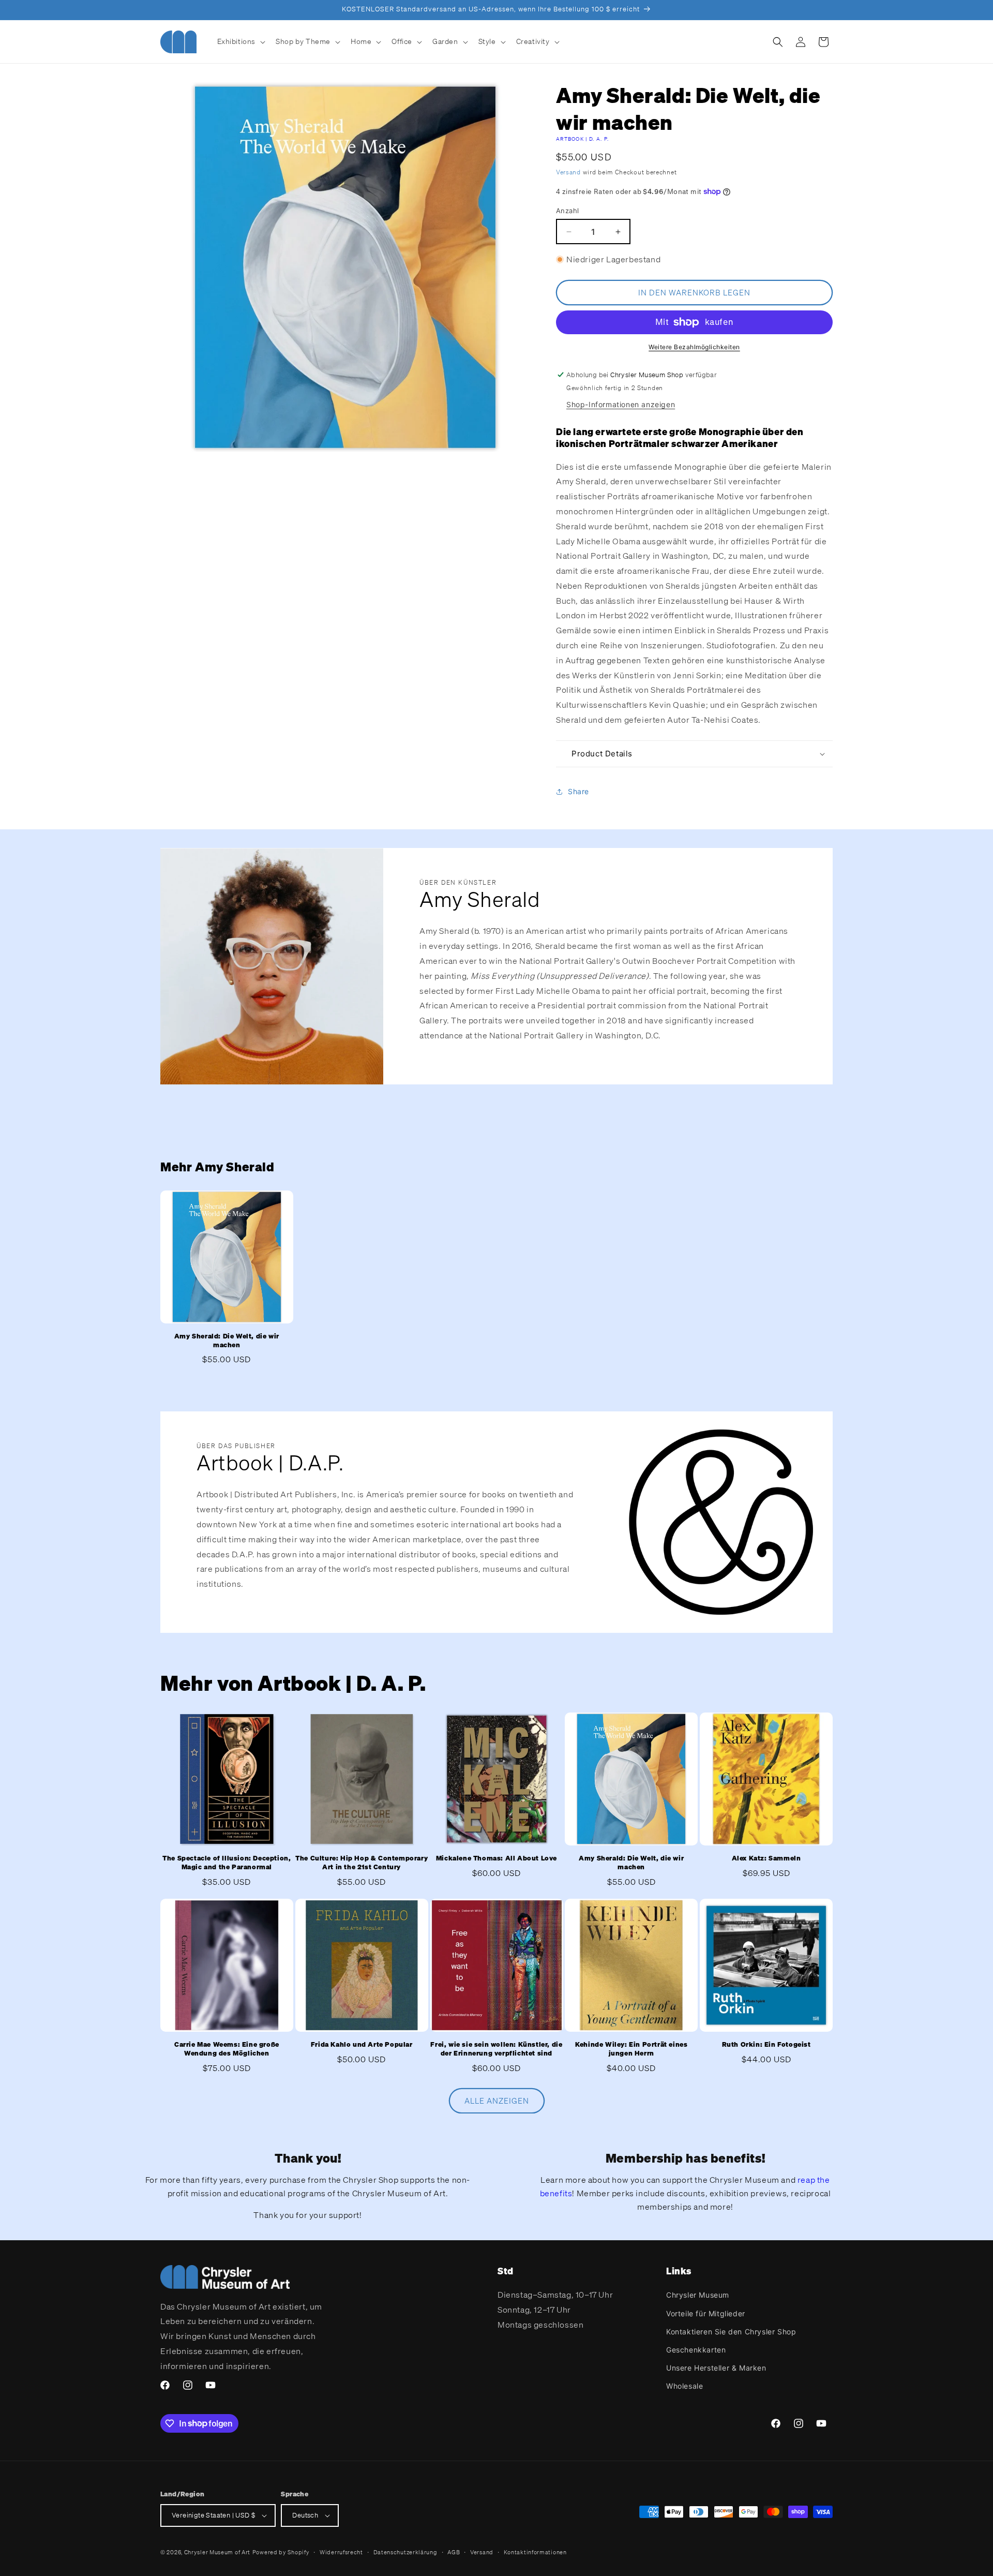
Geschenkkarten (696, 2350)
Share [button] (578, 791)
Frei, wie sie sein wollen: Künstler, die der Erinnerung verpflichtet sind (496, 2049)
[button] (240, 41)
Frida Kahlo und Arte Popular (362, 2045)
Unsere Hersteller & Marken (716, 2368)
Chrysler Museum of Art (217, 2552)
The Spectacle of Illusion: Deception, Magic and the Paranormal (227, 1863)
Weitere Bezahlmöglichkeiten (694, 347)
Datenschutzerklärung (405, 2552)
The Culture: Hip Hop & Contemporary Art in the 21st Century (362, 1863)
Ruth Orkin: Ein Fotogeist (766, 2045)
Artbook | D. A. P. (582, 139)
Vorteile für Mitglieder (706, 2313)
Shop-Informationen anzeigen (621, 404)
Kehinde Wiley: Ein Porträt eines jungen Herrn (631, 2049)
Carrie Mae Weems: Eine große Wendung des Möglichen (227, 2049)
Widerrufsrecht (341, 2552)
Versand (568, 172)
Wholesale (684, 2386)
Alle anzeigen (497, 2101)
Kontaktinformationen (535, 2552)
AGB (454, 2552)
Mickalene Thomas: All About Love (496, 1858)
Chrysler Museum (698, 2295)
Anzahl (567, 211)
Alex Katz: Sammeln (766, 1858)
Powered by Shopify (281, 2552)
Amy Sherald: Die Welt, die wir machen (227, 1341)
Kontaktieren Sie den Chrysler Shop (731, 2332)
